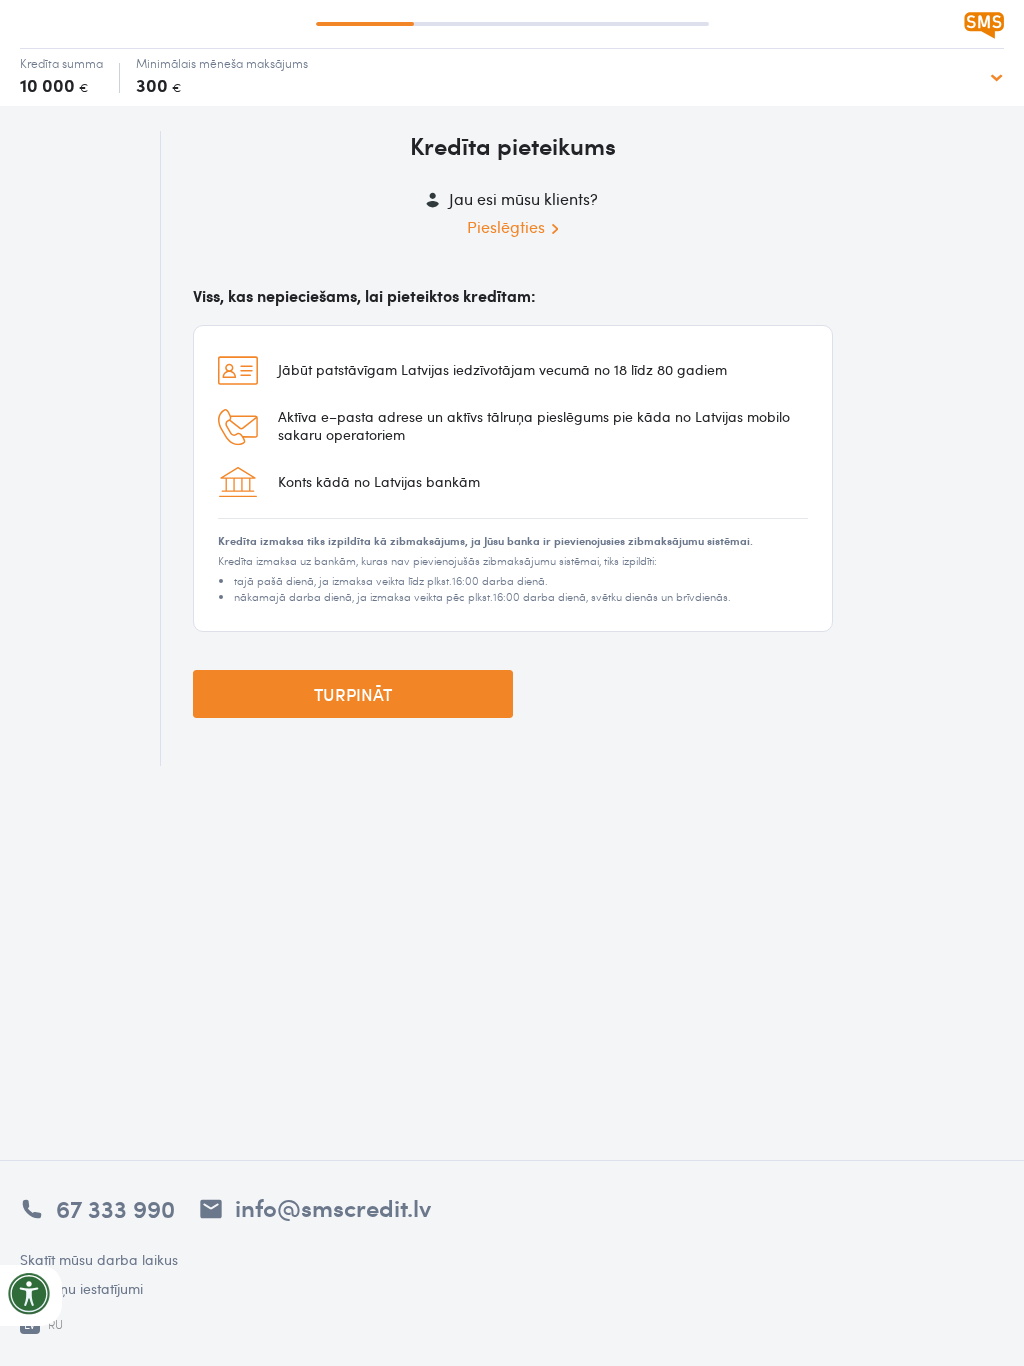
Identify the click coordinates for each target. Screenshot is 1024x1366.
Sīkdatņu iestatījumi (81, 1288)
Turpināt (353, 694)
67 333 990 (115, 1208)
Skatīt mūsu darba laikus (99, 1259)
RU (55, 1324)
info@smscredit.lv (333, 1207)
